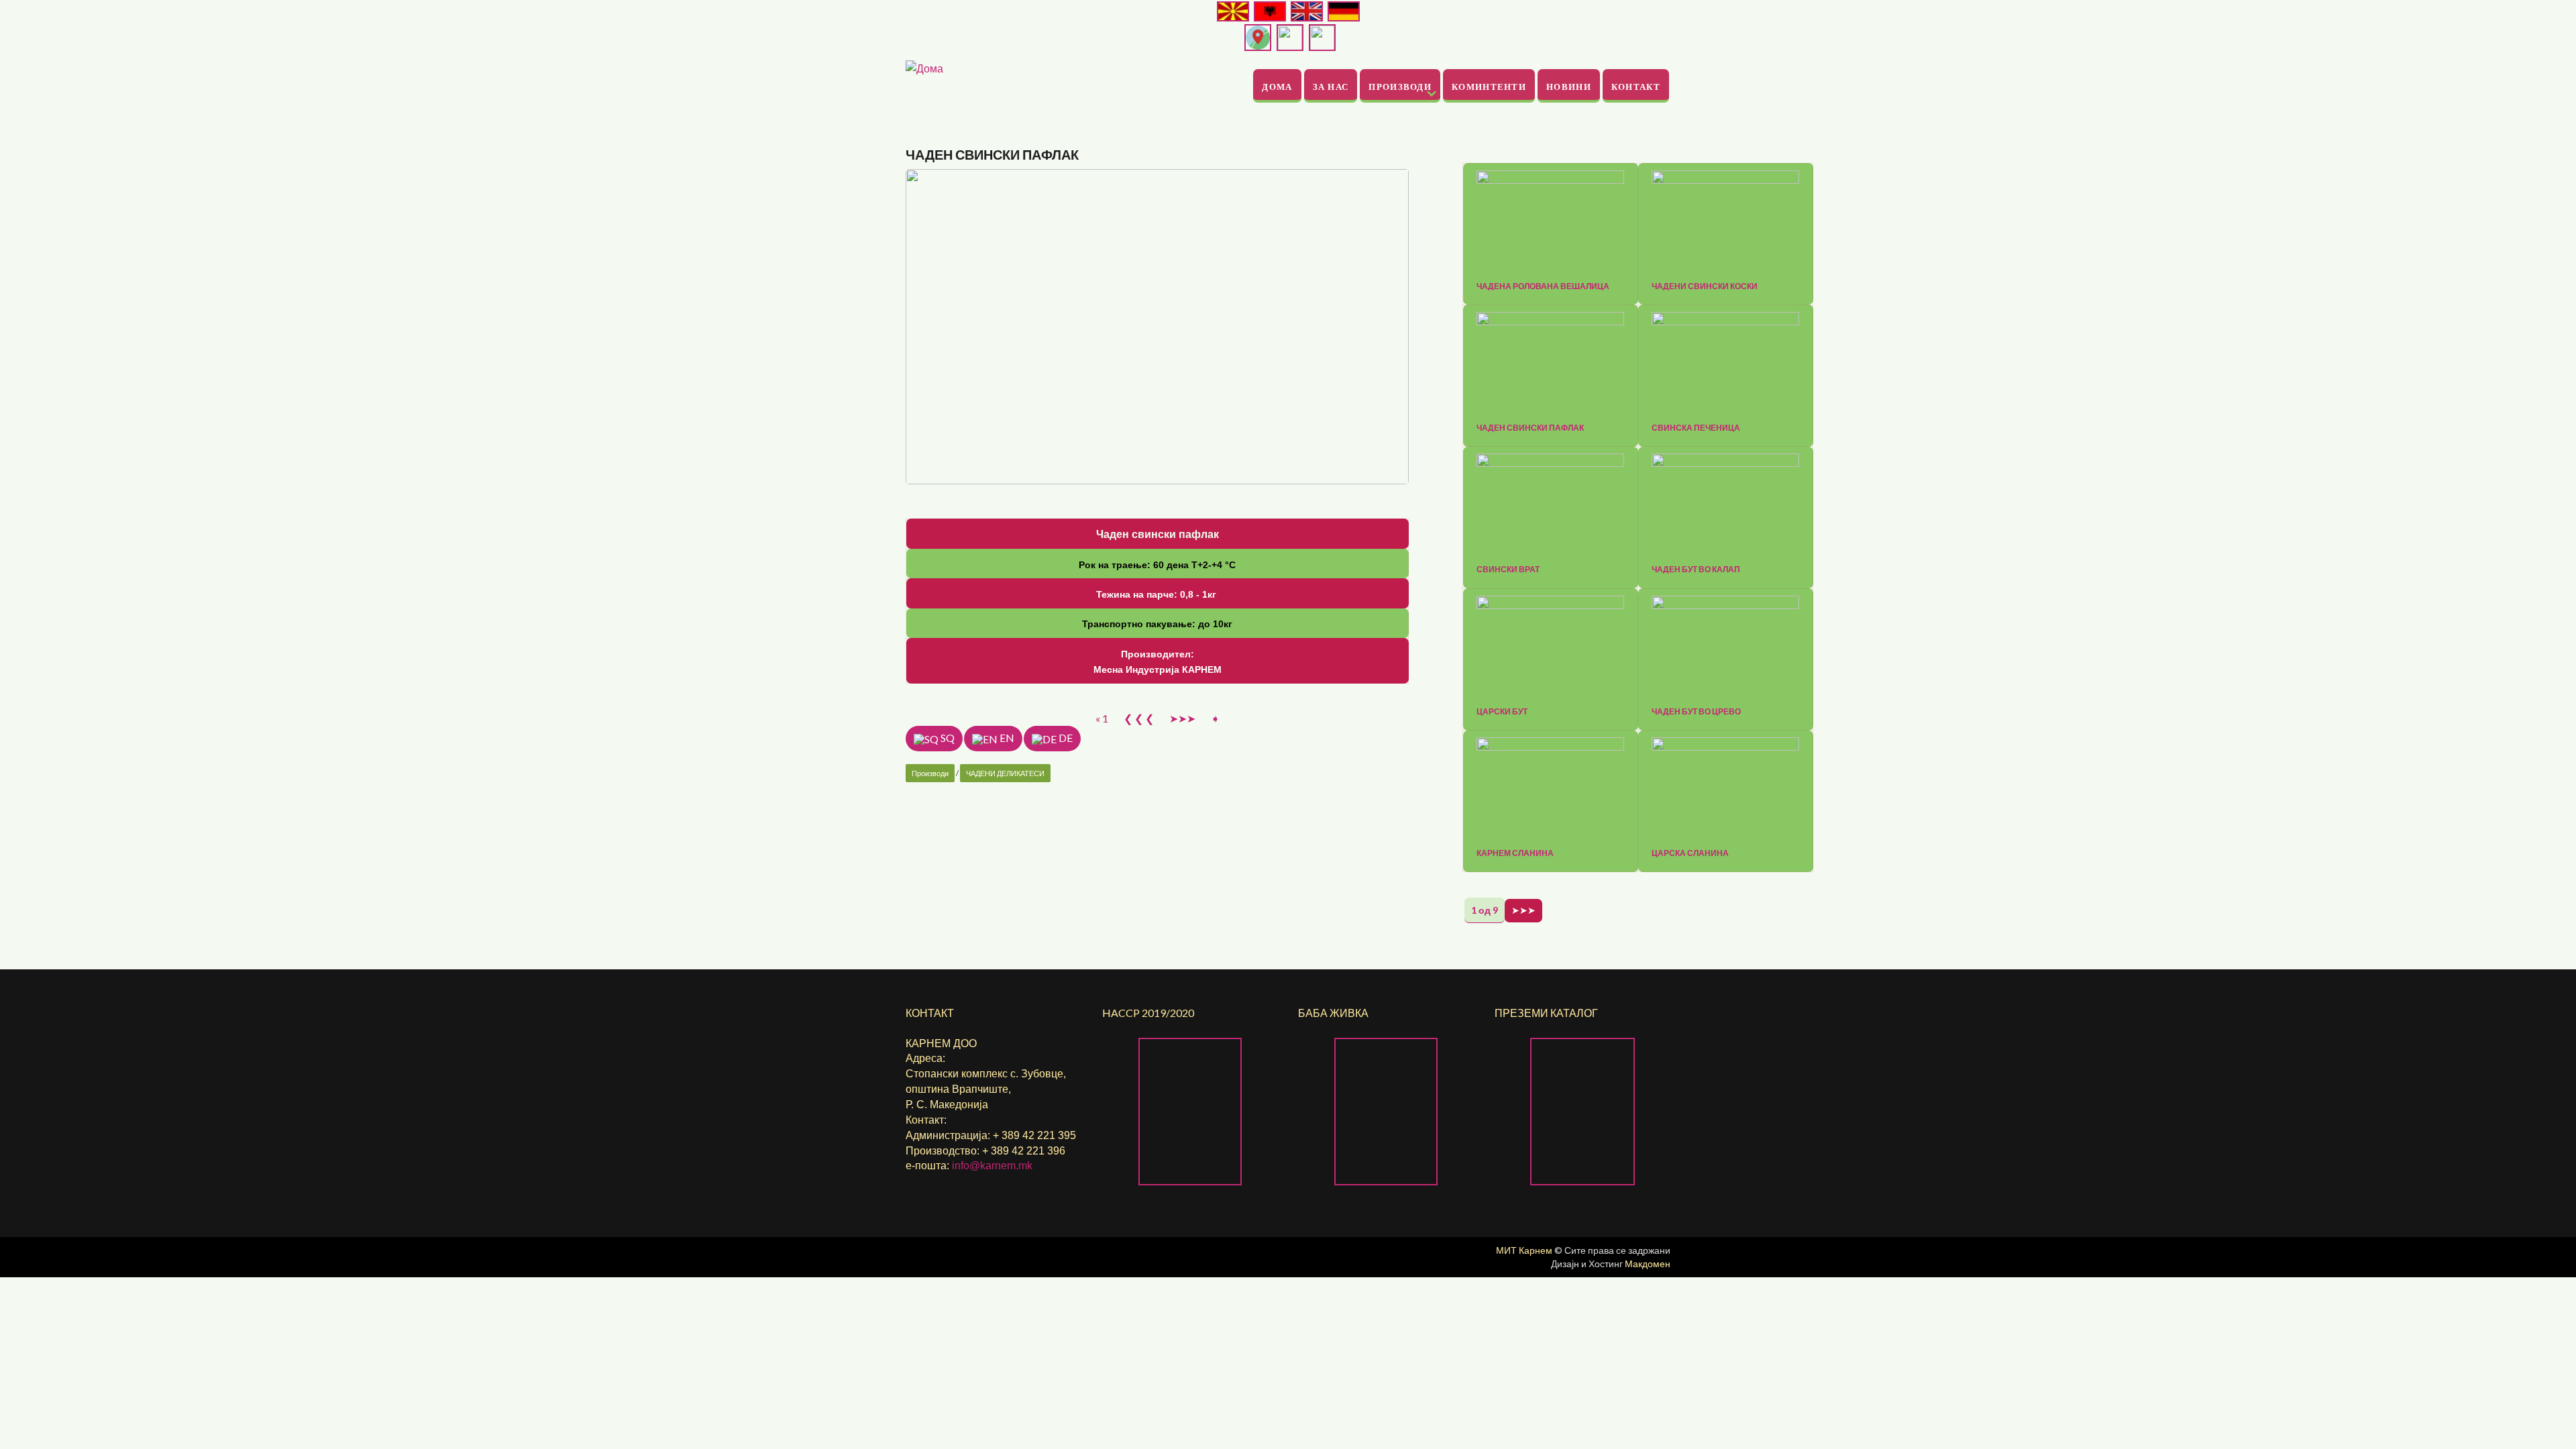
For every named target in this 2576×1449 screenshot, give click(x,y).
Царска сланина (1690, 853)
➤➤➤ (1182, 718)
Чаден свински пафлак (1530, 428)
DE (1065, 738)
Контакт (1636, 86)
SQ (947, 738)
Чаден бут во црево (1696, 712)
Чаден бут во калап (1696, 570)
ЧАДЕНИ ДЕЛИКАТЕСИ (1005, 773)
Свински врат (1508, 570)
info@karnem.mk (992, 1166)
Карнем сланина (1515, 853)
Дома (1277, 86)
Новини (1569, 86)
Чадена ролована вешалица (1543, 286)
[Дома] (924, 67)
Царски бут (1502, 712)
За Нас (1331, 86)
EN (1006, 738)
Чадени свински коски (1705, 286)
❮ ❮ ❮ (1139, 718)
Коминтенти (1489, 86)
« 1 (1102, 718)
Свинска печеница (1696, 428)
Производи (1400, 86)
